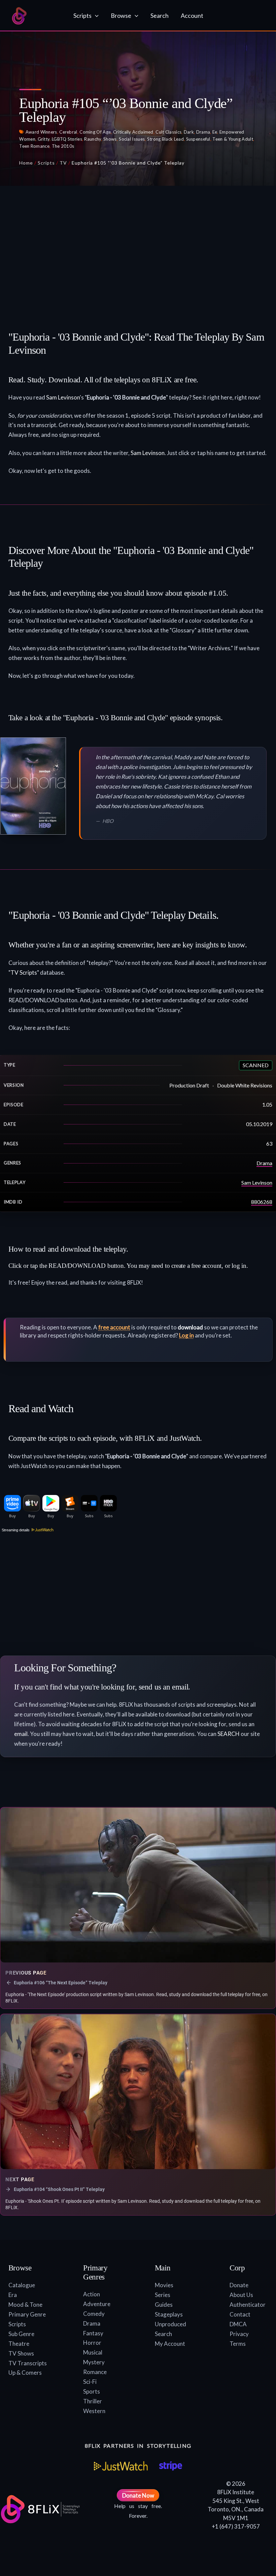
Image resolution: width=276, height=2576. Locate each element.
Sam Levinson (63, 397)
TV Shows (21, 2353)
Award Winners (41, 132)
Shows (110, 139)
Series (163, 2295)
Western (94, 2411)
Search (163, 2334)
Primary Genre (27, 2314)
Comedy (94, 2314)
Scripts (46, 163)
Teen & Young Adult (233, 139)
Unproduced (170, 2324)
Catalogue (22, 2285)
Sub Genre (21, 2334)
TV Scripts (24, 972)
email (21, 1734)
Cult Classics (168, 132)
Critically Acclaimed (133, 132)
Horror (92, 2343)
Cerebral (68, 132)
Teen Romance (34, 146)
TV (63, 163)
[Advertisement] (138, 251)
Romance (95, 2372)
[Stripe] (170, 2466)
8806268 (262, 1202)
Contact (240, 2314)
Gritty (44, 139)
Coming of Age (95, 132)
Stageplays (169, 2314)
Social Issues (132, 139)
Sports (92, 2391)
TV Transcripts (28, 2363)
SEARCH (229, 1734)
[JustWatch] (121, 2466)
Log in (186, 1335)
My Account (170, 2344)
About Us (241, 2295)
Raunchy (93, 139)
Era (13, 2295)
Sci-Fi (90, 2382)
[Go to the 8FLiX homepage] (36, 16)
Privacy (239, 2334)
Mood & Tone (25, 2305)
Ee (215, 132)
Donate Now (138, 2495)
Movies (164, 2285)
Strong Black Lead (165, 139)
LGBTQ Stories (67, 139)
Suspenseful (198, 139)
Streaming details (15, 1530)
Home (26, 163)
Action (92, 2294)
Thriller (93, 2401)
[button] (95, 15)
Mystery (94, 2362)
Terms (238, 2344)
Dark (189, 132)
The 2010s (63, 146)
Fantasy (93, 2333)
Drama (203, 132)
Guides (164, 2305)
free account (114, 1327)
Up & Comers (25, 2373)
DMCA (238, 2324)
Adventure (97, 2304)
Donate (239, 2285)
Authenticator (248, 2305)
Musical (93, 2352)
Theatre (19, 2344)
